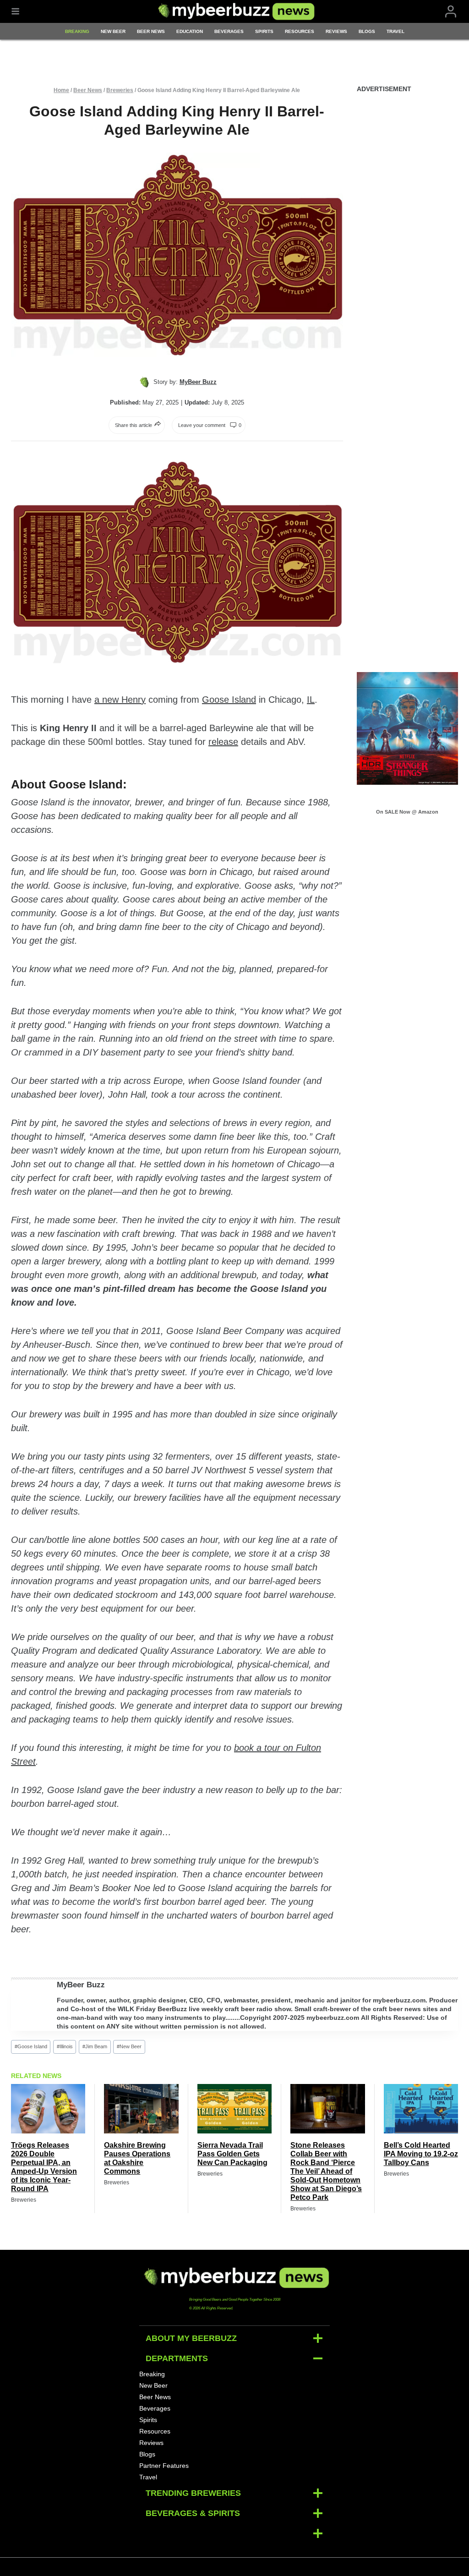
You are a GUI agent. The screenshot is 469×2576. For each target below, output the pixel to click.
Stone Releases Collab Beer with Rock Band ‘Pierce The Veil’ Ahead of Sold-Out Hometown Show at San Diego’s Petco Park (326, 2171)
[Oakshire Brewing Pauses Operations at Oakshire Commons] (141, 2109)
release (223, 742)
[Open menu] (15, 11)
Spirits (264, 31)
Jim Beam (95, 2046)
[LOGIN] (451, 12)
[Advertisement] (408, 241)
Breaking (77, 31)
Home (61, 90)
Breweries (120, 90)
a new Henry (120, 700)
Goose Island (229, 700)
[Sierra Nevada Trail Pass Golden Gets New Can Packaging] (234, 2109)
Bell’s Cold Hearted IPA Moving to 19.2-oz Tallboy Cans (421, 2154)
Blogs (367, 31)
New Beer (113, 31)
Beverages (229, 31)
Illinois (65, 2046)
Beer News (151, 31)
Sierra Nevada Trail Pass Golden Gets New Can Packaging (232, 2154)
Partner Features (164, 2466)
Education (190, 31)
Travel (395, 31)
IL (311, 700)
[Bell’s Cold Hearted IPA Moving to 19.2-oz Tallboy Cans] (421, 2109)
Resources (300, 31)
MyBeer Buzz (81, 1985)
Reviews (336, 31)
